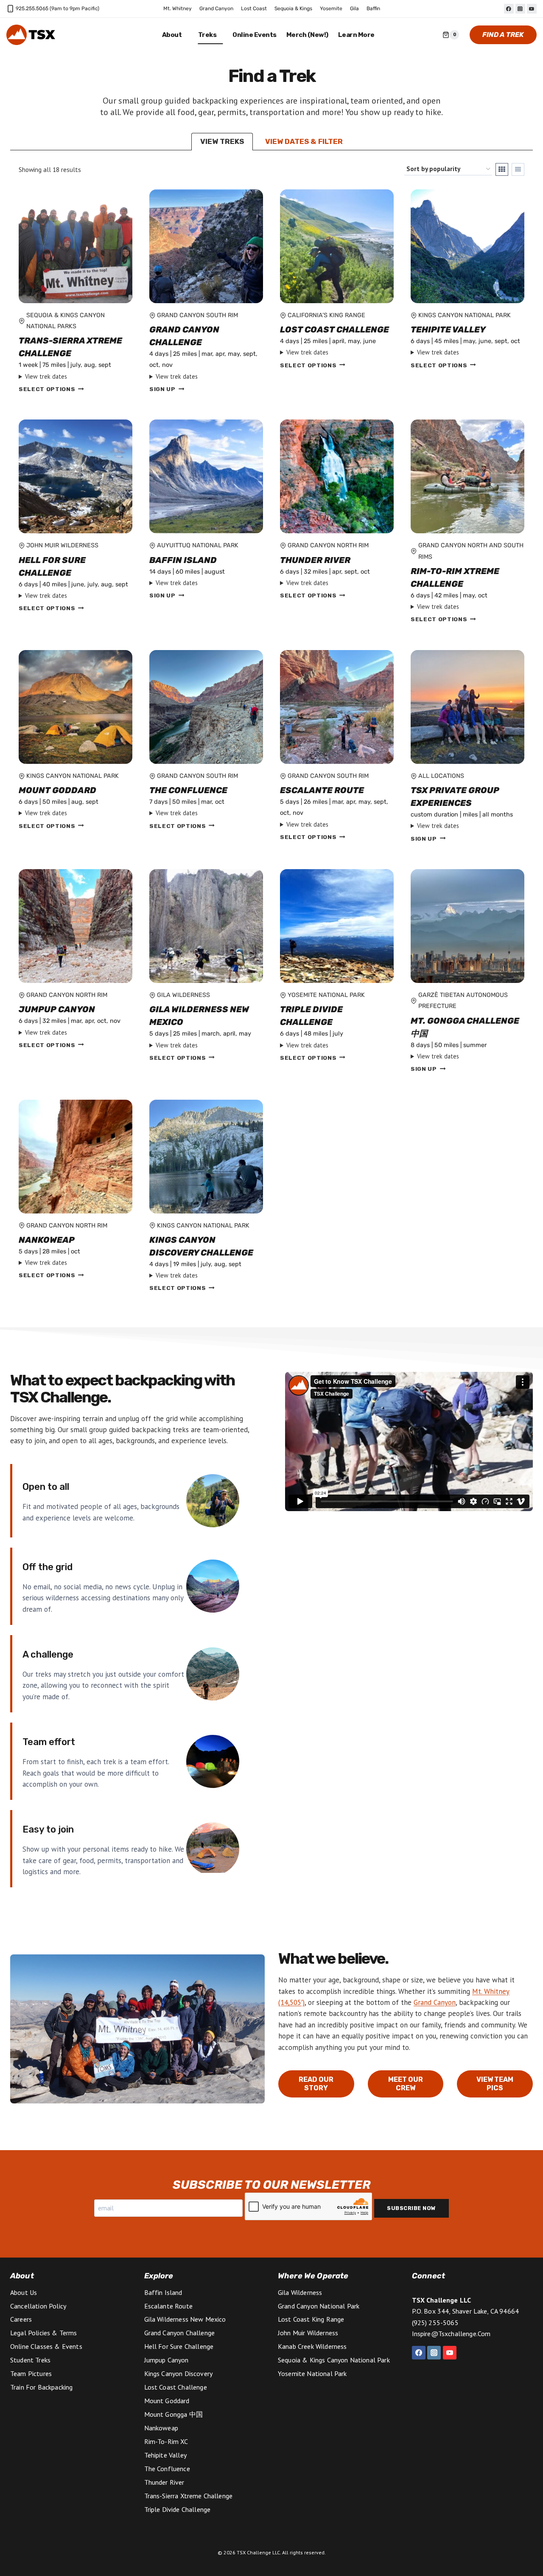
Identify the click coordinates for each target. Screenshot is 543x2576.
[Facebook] (509, 9)
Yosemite (331, 8)
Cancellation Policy (38, 2306)
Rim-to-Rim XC (166, 2441)
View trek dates (46, 376)
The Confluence (188, 790)
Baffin (373, 8)
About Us (24, 2292)
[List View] (518, 169)
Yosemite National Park (312, 2373)
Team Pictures (31, 2373)
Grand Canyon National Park (319, 2306)
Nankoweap (47, 1240)
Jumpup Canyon (57, 1009)
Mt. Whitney (178, 8)
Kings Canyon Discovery (179, 2373)
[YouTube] (532, 9)
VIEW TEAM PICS (495, 2084)
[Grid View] (502, 169)
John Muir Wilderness (308, 2333)
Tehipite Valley (448, 329)
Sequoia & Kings (293, 8)
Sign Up (162, 389)
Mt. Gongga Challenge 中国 (465, 1027)
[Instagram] (520, 9)
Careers (21, 2319)
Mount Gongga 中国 (174, 2414)
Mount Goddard (57, 790)
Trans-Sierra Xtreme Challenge (70, 347)
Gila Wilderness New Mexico (199, 1016)
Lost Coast (254, 8)
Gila (354, 8)
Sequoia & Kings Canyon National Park (334, 2360)
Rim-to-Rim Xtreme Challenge (455, 577)
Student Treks (30, 2360)
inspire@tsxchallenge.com (451, 2334)
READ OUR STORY (316, 2084)
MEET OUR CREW (406, 2084)
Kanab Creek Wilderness (312, 2346)
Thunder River (315, 560)
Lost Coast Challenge (334, 329)
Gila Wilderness (300, 2292)
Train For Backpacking (41, 2387)
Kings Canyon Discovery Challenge (201, 1246)
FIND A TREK (503, 35)
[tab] (222, 142)
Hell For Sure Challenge (52, 566)
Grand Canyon (216, 8)
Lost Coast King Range (311, 2319)
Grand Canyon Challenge (184, 336)
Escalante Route (322, 790)
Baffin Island (183, 560)
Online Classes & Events (46, 2346)
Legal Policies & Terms (44, 2333)
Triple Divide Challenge (311, 1016)
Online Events (255, 35)
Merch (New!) (307, 35)
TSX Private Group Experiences (455, 797)
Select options (47, 389)
